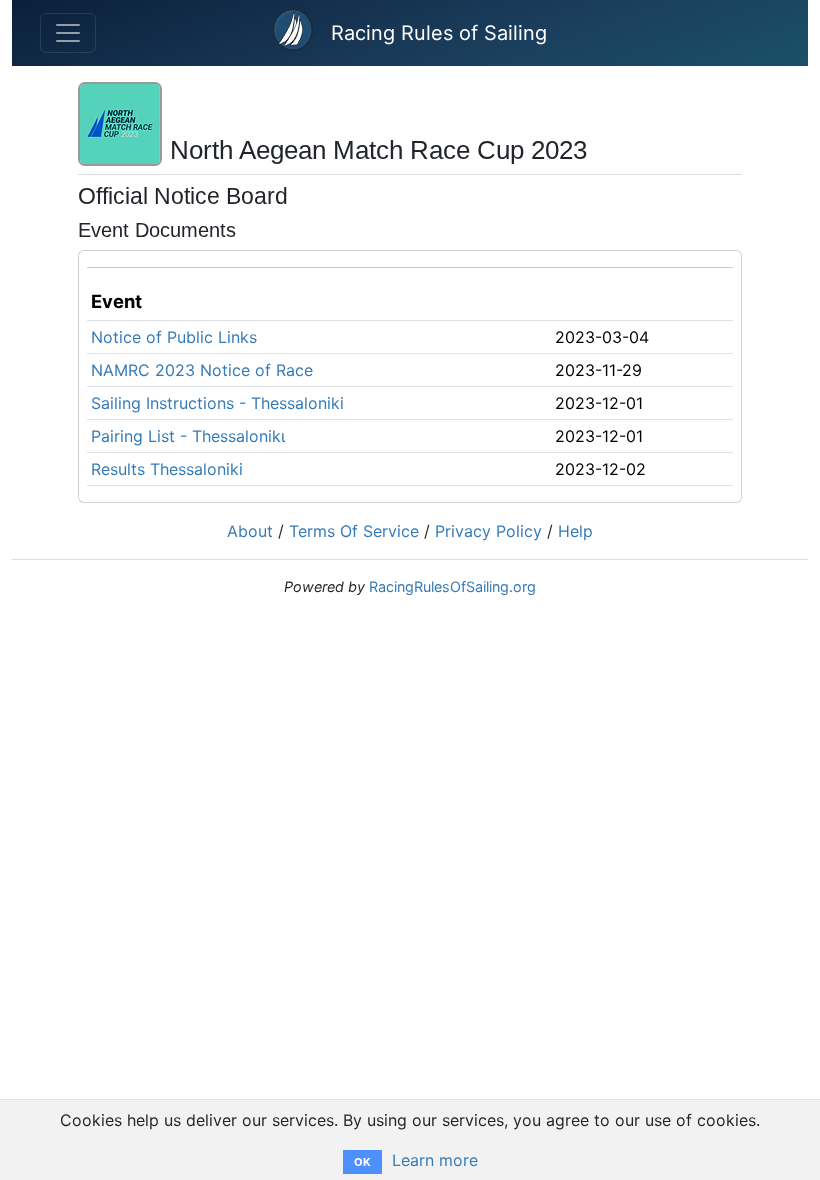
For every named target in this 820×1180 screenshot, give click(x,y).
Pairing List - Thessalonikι (188, 436)
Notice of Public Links (174, 337)
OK (362, 1162)
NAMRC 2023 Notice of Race (202, 370)
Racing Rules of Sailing (439, 33)
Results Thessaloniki (167, 469)
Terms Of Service (354, 531)
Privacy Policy (488, 531)
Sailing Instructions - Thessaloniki (217, 403)
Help (575, 531)
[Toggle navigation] (68, 33)
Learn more (435, 1160)
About (250, 531)
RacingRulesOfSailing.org (452, 586)
